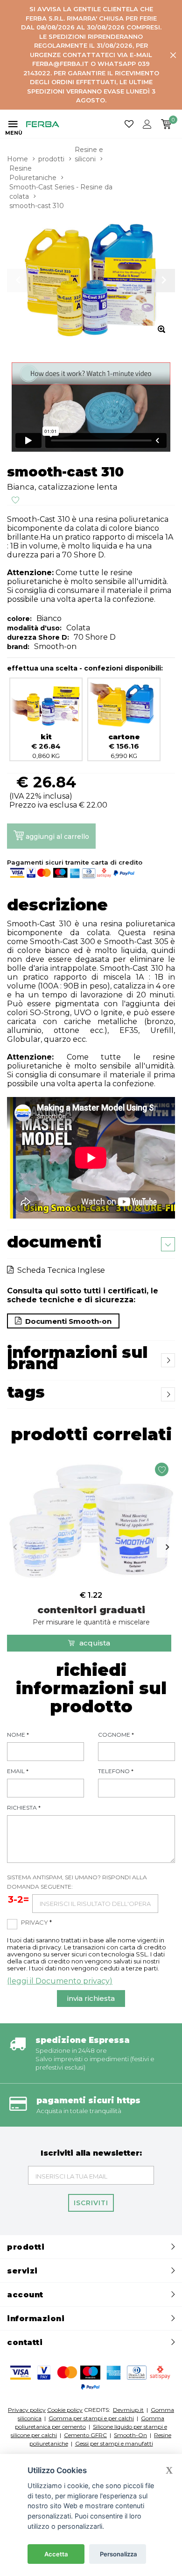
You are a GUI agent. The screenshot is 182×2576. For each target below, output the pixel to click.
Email (18, 1771)
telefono (116, 1771)
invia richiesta (91, 1998)
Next (167, 1547)
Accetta (56, 2554)
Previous (15, 1547)
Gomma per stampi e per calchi (91, 2418)
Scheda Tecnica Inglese (59, 1270)
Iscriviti (91, 2203)
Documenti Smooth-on (66, 1321)
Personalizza (119, 2554)
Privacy (36, 1922)
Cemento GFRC (85, 2435)
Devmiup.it (128, 2410)
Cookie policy (65, 2410)
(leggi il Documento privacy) (60, 1981)
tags (26, 1392)
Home (17, 159)
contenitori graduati (91, 1615)
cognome (116, 1735)
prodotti (51, 159)
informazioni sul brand (77, 1358)
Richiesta (24, 1808)
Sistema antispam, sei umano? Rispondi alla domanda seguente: (77, 1882)
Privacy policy (27, 2410)
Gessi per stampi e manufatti (114, 2443)
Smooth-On (130, 2435)
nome (18, 1735)
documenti (54, 1242)
